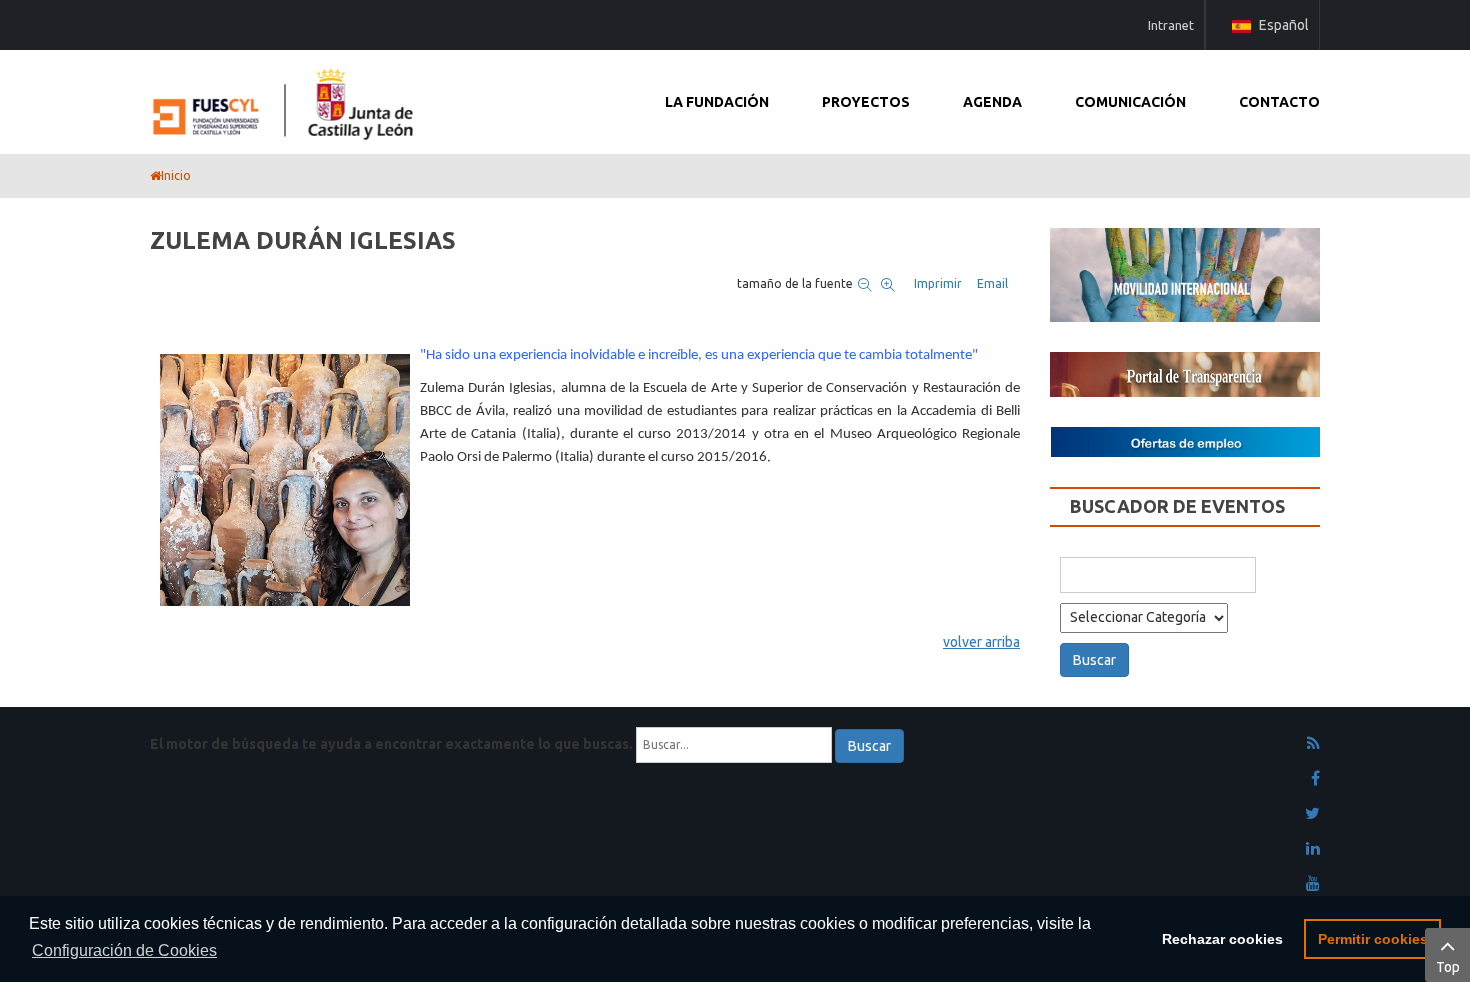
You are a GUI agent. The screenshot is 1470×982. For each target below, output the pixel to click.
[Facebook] (1315, 779)
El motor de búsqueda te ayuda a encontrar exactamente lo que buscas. (391, 744)
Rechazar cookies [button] (1222, 939)
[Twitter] (1312, 814)
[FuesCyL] (285, 100)
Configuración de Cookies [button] (124, 950)
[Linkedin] (1313, 849)
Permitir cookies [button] (1373, 939)
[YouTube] (1313, 884)
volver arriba (981, 642)
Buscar (869, 746)
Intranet (1171, 25)
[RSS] (1313, 744)
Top (1448, 967)
